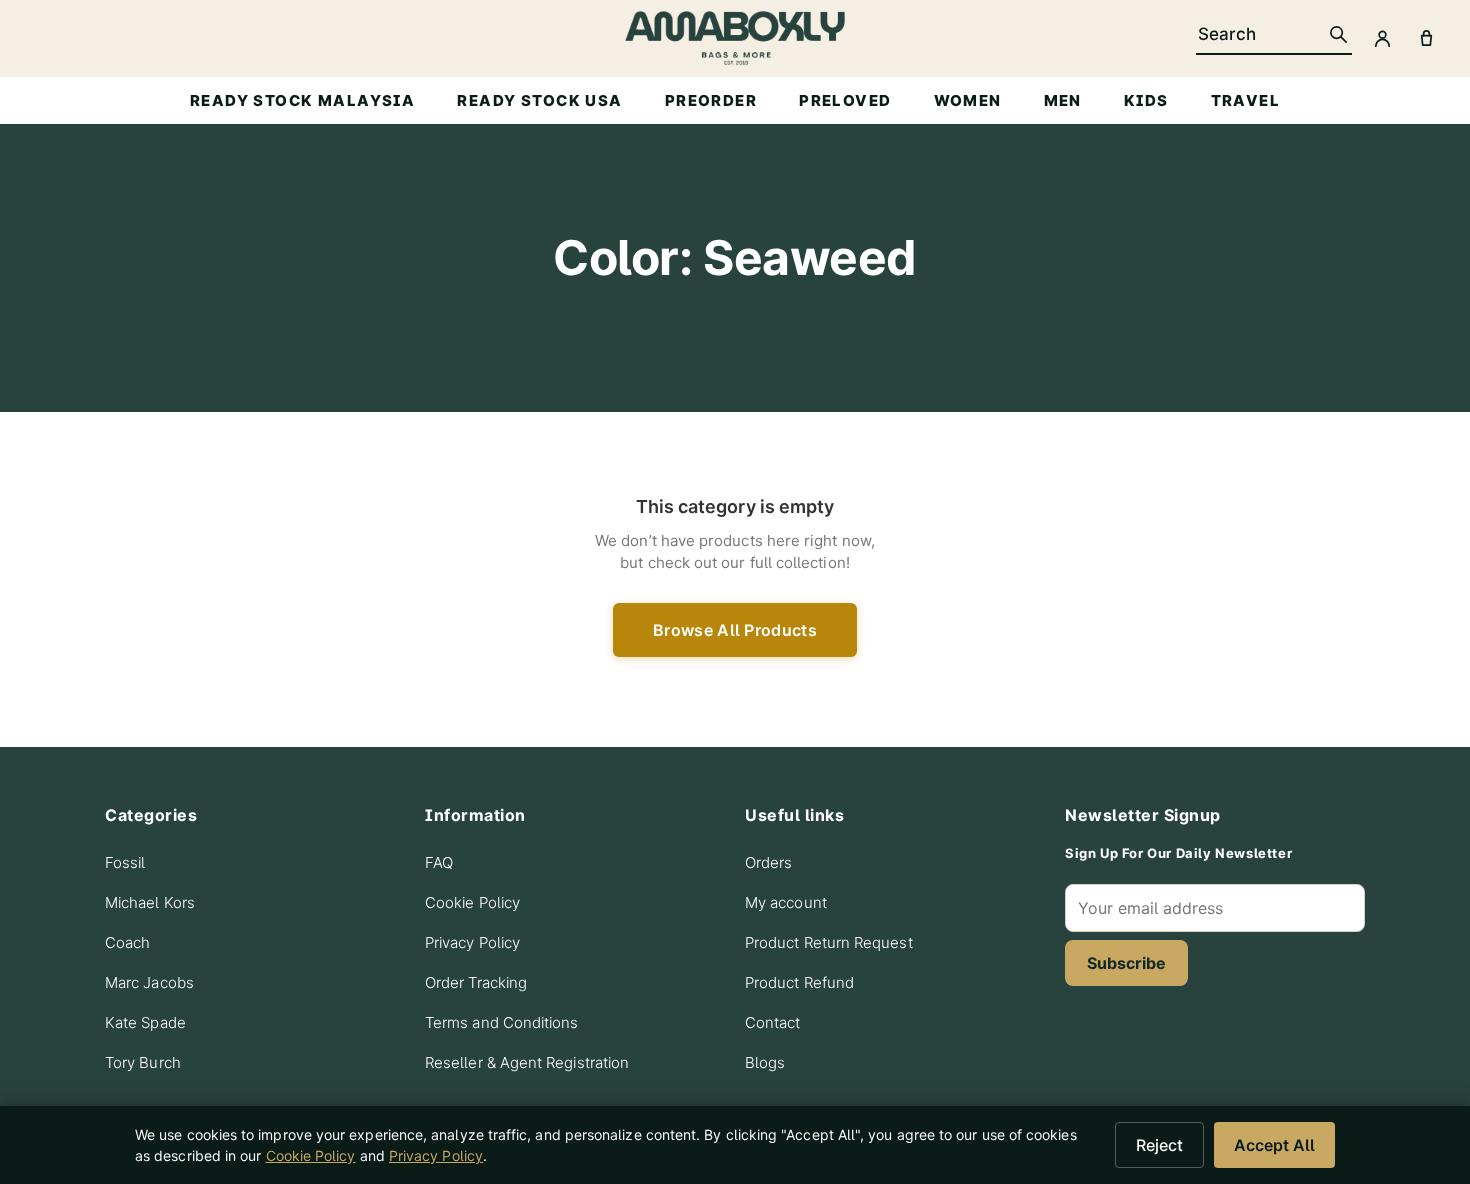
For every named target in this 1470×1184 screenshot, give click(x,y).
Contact (773, 1022)
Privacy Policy (472, 942)
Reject (1159, 1145)
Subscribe (1126, 963)
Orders (768, 862)
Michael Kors (150, 902)
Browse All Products (735, 630)
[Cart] (1426, 38)
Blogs (765, 1062)
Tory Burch (143, 1062)
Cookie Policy (472, 902)
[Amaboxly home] (735, 38)
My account (786, 902)
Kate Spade (145, 1022)
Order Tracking (476, 982)
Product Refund (799, 982)
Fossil (125, 862)
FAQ (439, 862)
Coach (127, 942)
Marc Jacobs (149, 982)
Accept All (1274, 1145)
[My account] (1382, 38)
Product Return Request (829, 942)
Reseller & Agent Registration (527, 1062)
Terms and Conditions (502, 1022)
